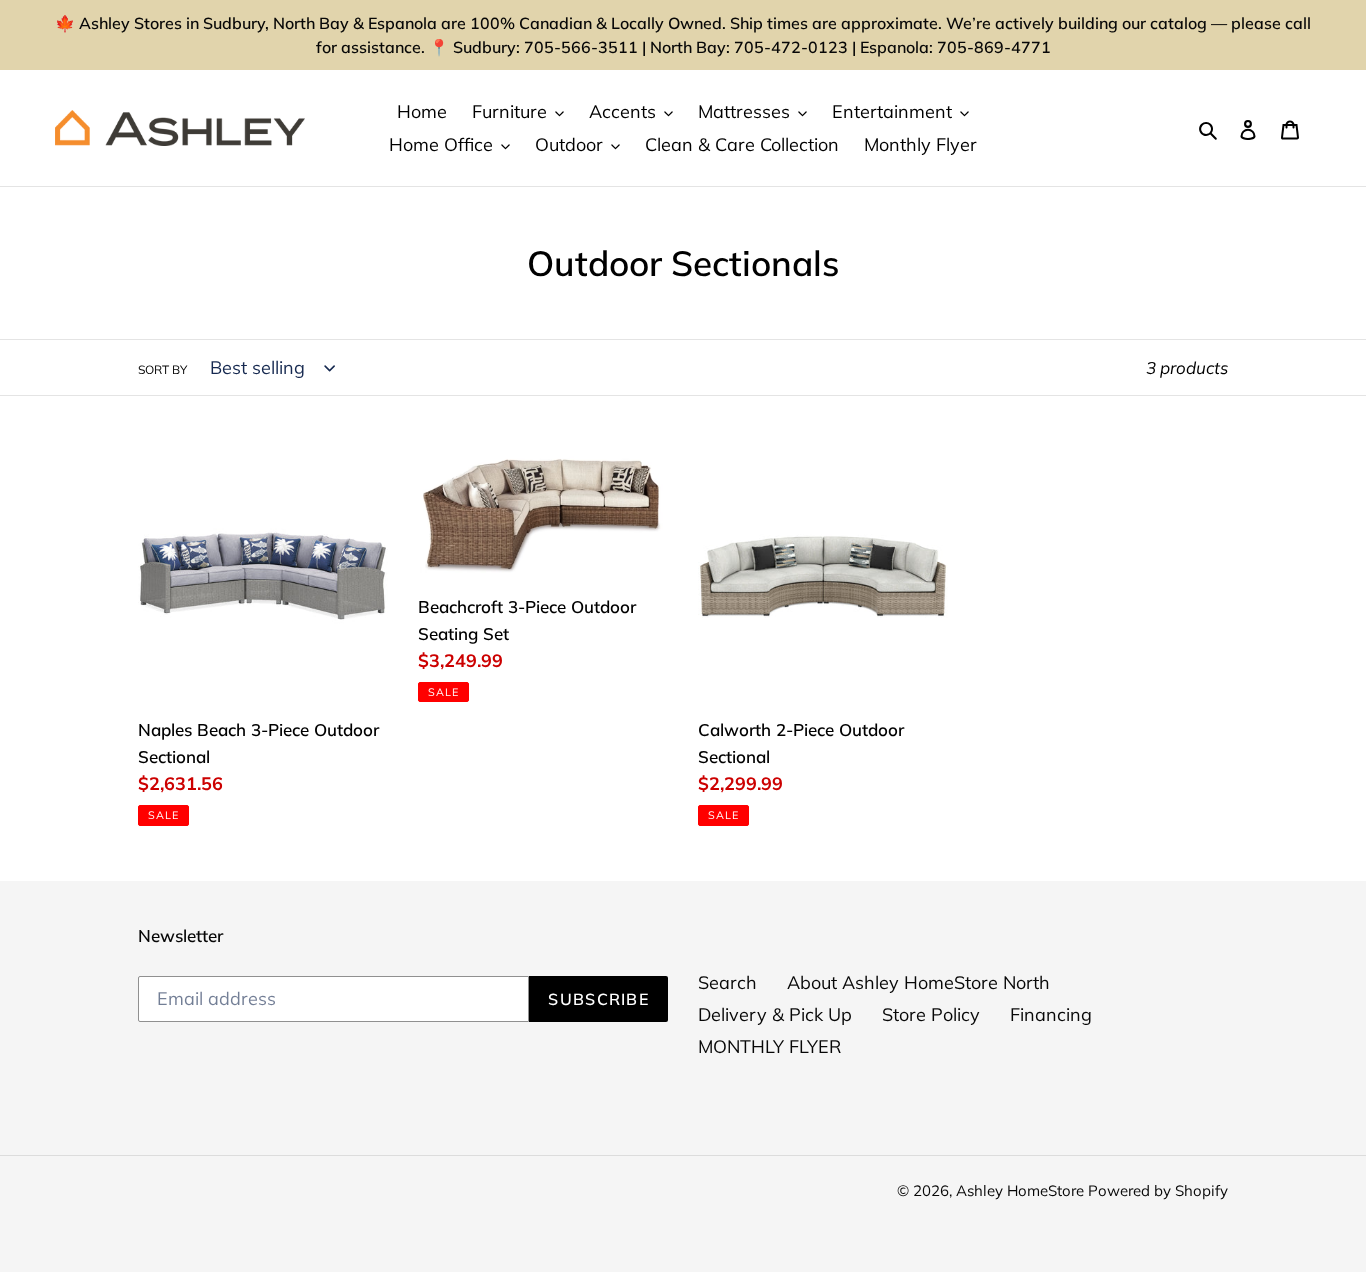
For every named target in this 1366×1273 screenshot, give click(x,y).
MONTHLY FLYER (769, 1046)
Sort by (162, 369)
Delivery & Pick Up (775, 1014)
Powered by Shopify (1158, 1190)
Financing (1051, 1014)
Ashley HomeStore (1022, 1190)
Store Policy (931, 1014)
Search (727, 982)
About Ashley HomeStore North (918, 982)
